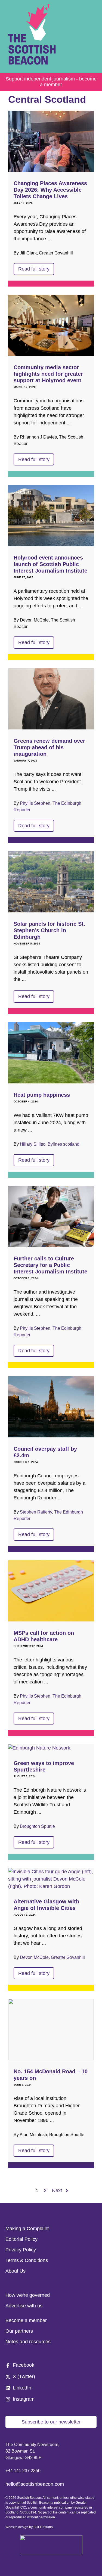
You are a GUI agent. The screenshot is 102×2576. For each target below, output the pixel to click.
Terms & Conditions (27, 2260)
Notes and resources (28, 2342)
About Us (16, 2271)
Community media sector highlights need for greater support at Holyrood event (48, 374)
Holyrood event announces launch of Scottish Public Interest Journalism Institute (50, 564)
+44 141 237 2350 (23, 2471)
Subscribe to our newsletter (51, 2422)
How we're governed (28, 2295)
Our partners (19, 2331)
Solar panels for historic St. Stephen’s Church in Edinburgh (49, 930)
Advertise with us (24, 2306)
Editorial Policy (21, 2239)
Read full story (34, 269)
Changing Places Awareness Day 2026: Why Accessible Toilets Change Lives (50, 190)
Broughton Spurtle (37, 1826)
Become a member (26, 2320)
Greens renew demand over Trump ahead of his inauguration (49, 747)
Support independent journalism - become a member (51, 82)
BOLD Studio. (44, 2527)
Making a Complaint (27, 2229)
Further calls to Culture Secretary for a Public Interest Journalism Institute (50, 1265)
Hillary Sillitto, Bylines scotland (50, 1144)
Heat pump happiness (42, 1095)
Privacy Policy (21, 2250)
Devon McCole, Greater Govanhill (52, 1957)
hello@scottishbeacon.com (35, 2484)
